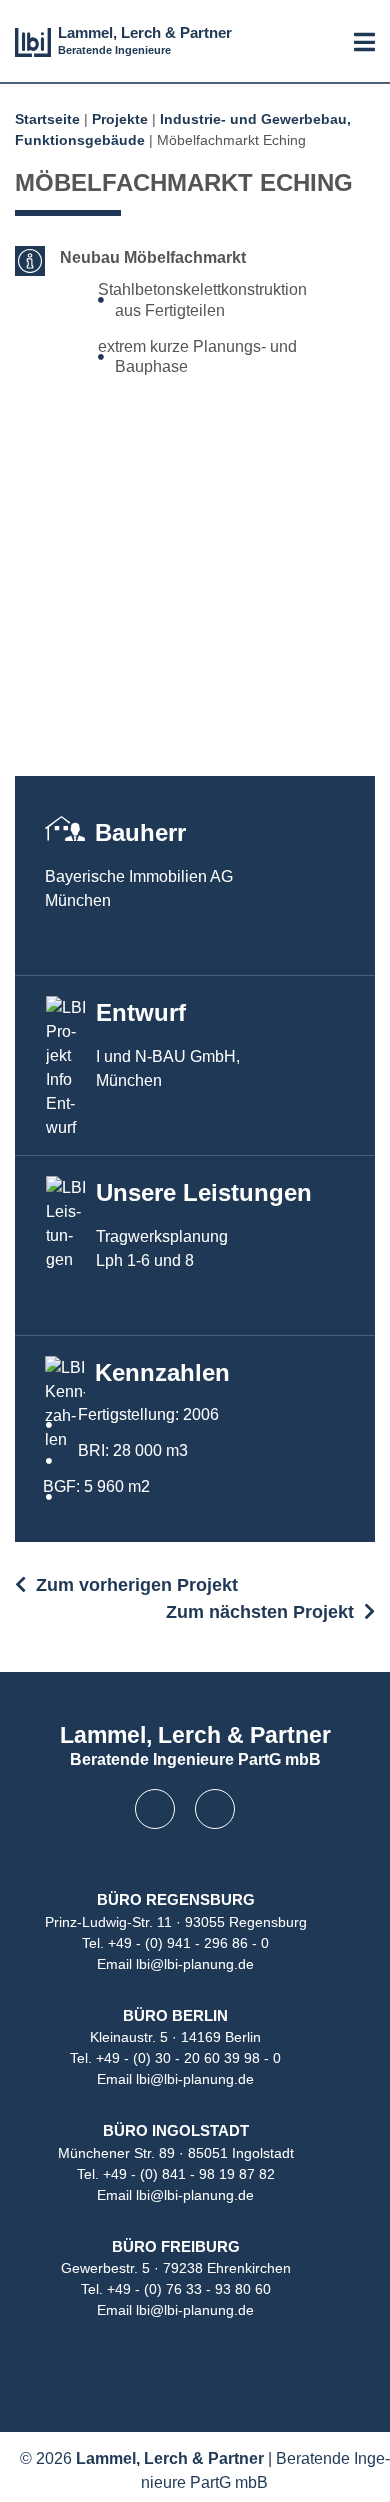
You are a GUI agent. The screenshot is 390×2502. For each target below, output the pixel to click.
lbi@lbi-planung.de (195, 1964)
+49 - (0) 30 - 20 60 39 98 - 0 (188, 2058)
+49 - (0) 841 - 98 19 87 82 (189, 2174)
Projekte (120, 119)
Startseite (47, 119)
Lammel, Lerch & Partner (145, 32)
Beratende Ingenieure (114, 50)
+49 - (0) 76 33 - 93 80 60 (189, 2289)
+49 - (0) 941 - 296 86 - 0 (188, 1943)
